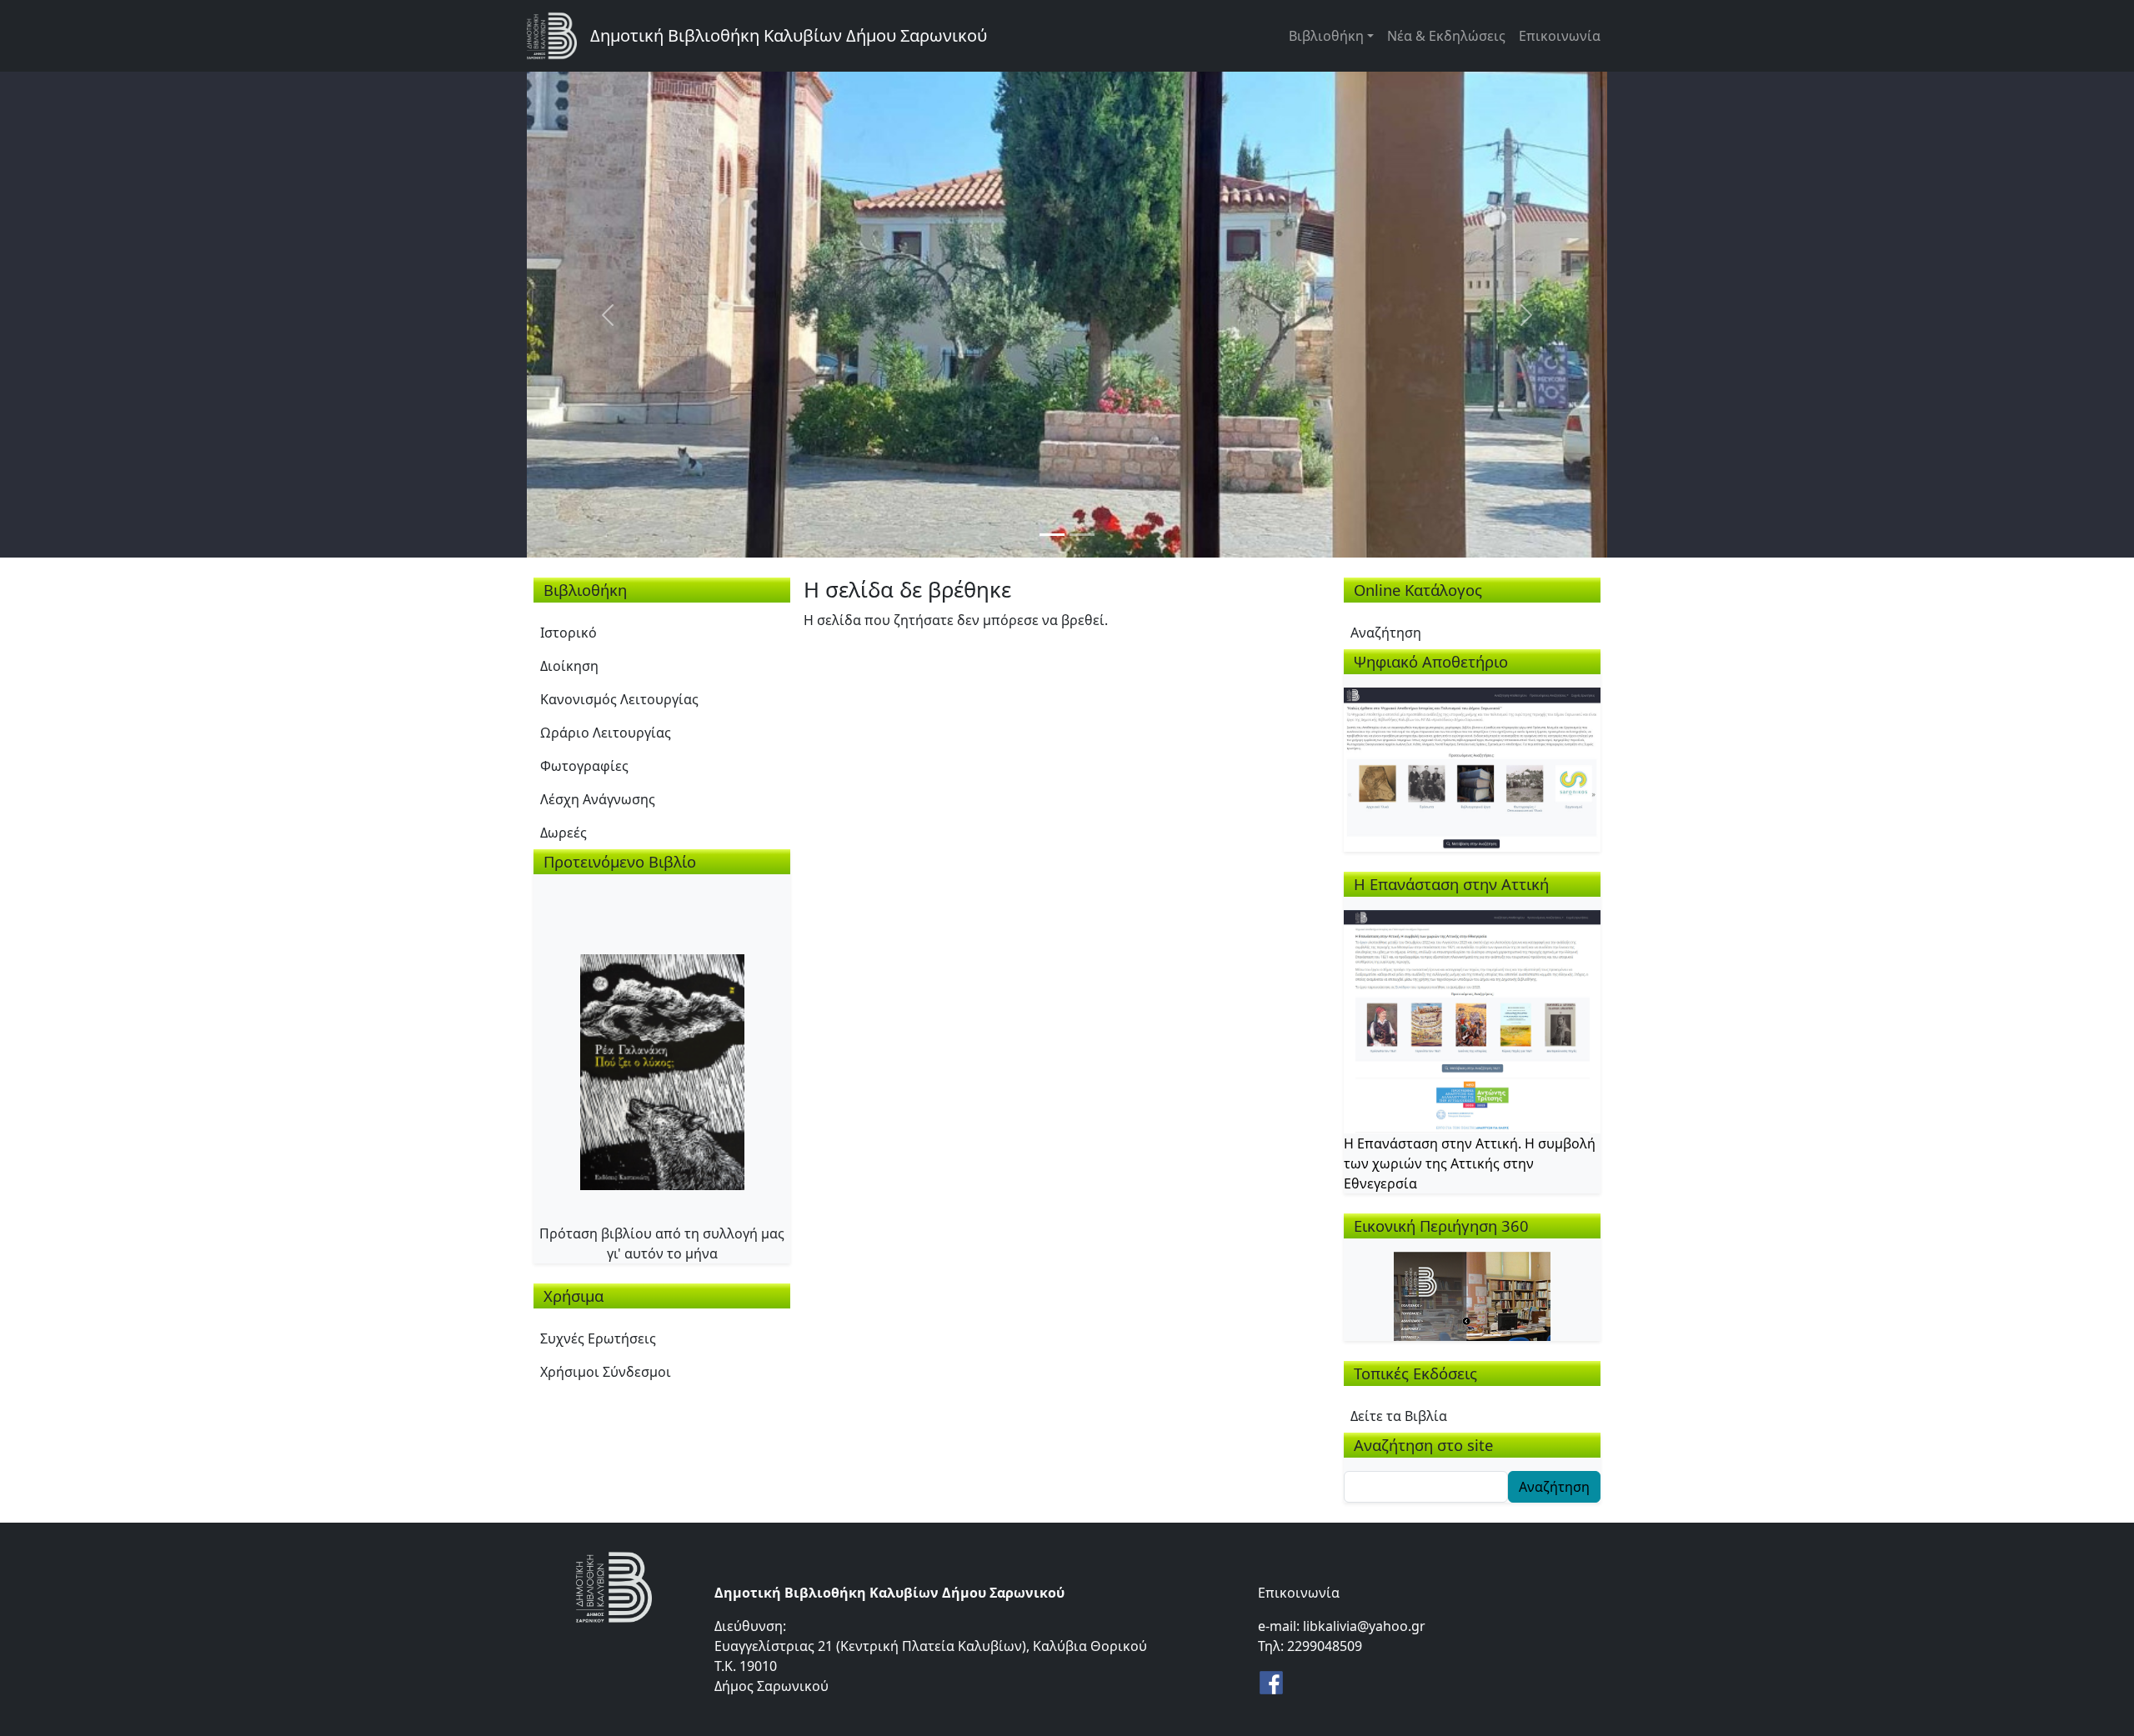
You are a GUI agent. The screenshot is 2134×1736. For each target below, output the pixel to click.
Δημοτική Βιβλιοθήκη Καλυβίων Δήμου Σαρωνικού (789, 35)
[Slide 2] (1082, 535)
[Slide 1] (1052, 535)
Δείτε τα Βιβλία (1399, 1416)
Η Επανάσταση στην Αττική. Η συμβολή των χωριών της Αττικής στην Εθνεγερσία (1470, 1163)
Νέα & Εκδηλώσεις (1446, 36)
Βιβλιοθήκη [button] (1326, 36)
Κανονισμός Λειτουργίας (619, 699)
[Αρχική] (559, 36)
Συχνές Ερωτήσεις (598, 1338)
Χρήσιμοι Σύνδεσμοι (606, 1372)
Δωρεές (564, 833)
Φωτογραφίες (584, 766)
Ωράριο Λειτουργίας (606, 733)
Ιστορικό (569, 633)
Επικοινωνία (1560, 36)
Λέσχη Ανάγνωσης (598, 799)
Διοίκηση (569, 666)
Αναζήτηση (1386, 633)
